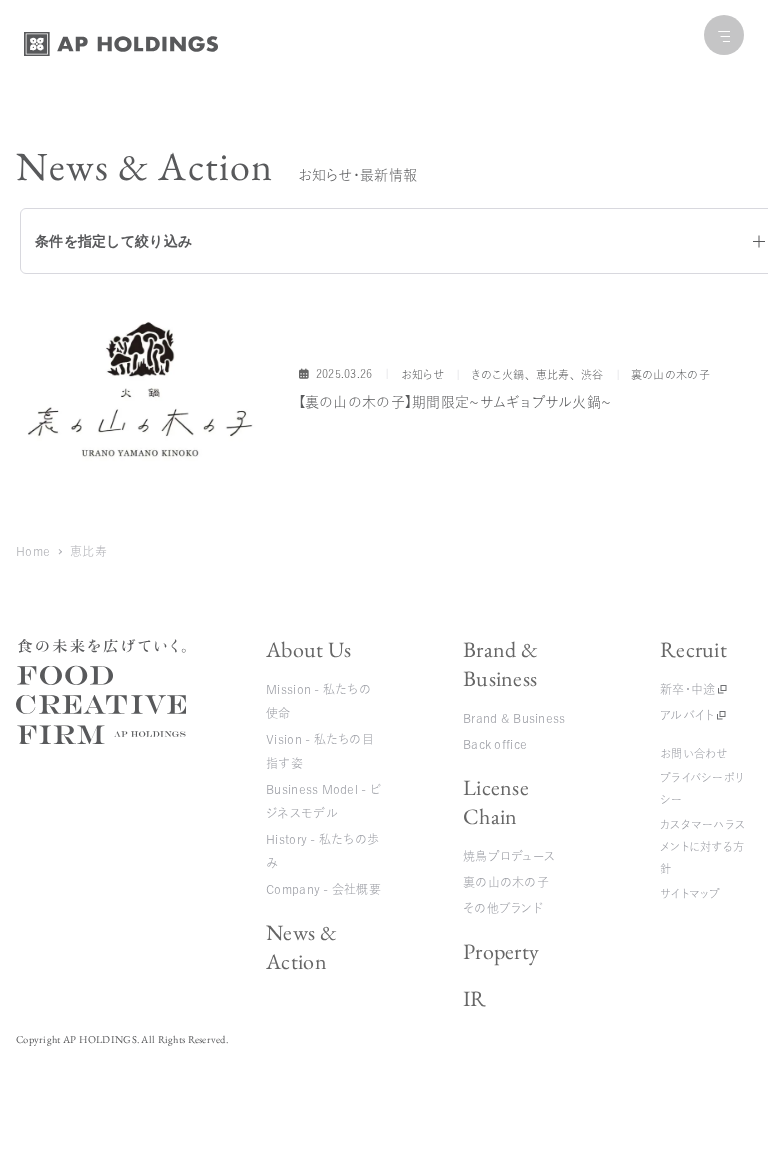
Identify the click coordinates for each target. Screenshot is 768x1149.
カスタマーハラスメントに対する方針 (702, 847)
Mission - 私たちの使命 (318, 701)
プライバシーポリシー (702, 788)
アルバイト (687, 715)
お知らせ (422, 374)
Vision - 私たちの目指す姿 (320, 751)
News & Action (301, 947)
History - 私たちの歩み (322, 851)
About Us (308, 649)
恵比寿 (553, 374)
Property (501, 951)
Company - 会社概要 (323, 889)
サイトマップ (690, 893)
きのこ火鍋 (497, 374)
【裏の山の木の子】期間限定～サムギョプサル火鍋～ (455, 402)
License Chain (496, 802)
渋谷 (592, 374)
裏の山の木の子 (506, 882)
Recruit (693, 649)
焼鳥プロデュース (509, 856)
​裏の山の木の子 (670, 374)
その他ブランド (503, 908)
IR (475, 998)
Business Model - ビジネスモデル (323, 801)
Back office (495, 744)
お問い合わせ (694, 753)
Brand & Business (500, 664)
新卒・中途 (687, 689)
